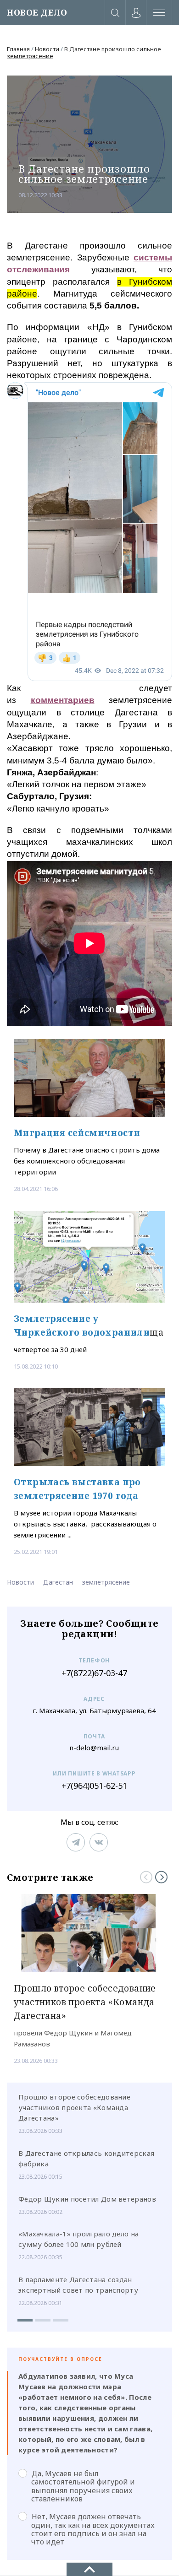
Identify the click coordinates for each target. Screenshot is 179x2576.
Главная (18, 49)
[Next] (161, 1877)
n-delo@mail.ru (94, 1748)
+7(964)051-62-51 (94, 1786)
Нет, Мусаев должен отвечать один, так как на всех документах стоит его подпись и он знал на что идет (93, 2529)
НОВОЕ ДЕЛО (37, 13)
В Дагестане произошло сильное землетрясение (84, 52)
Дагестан (58, 1582)
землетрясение (106, 1582)
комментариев (63, 700)
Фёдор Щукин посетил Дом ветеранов (87, 2199)
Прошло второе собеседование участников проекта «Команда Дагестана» (74, 2107)
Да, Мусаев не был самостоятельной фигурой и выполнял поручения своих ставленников (83, 2486)
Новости (47, 49)
